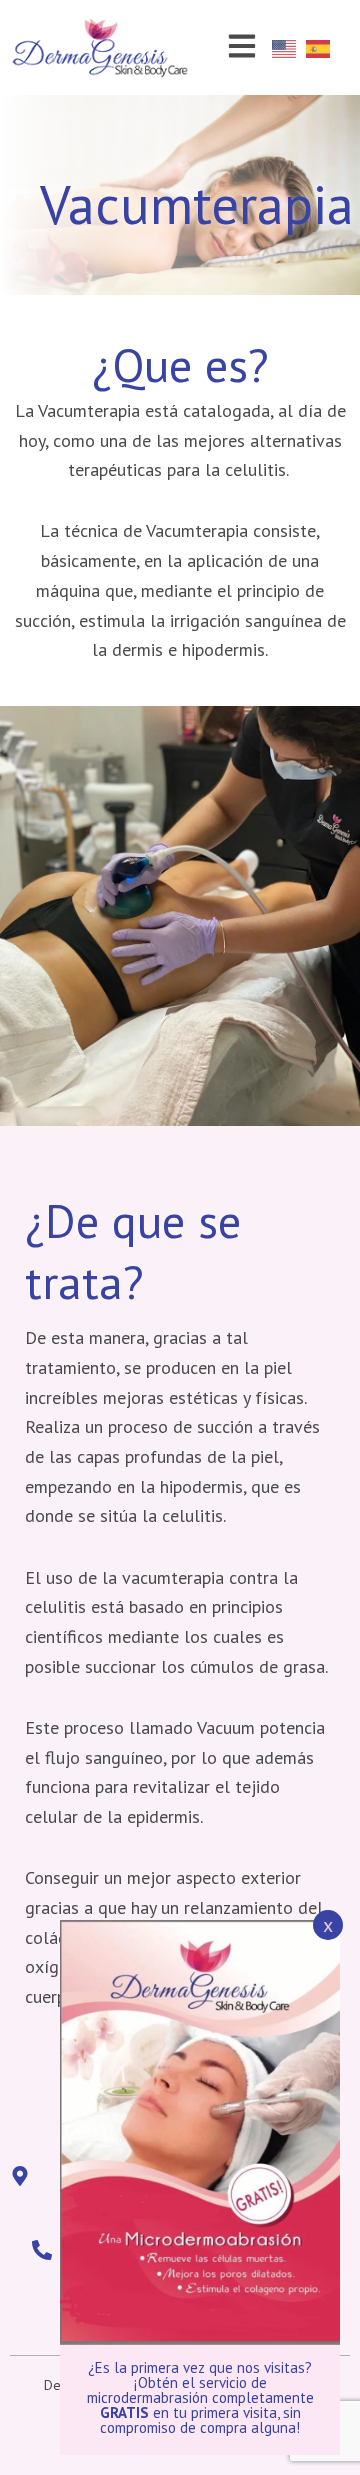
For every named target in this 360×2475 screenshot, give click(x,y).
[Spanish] (323, 47)
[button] (241, 47)
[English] (289, 47)
